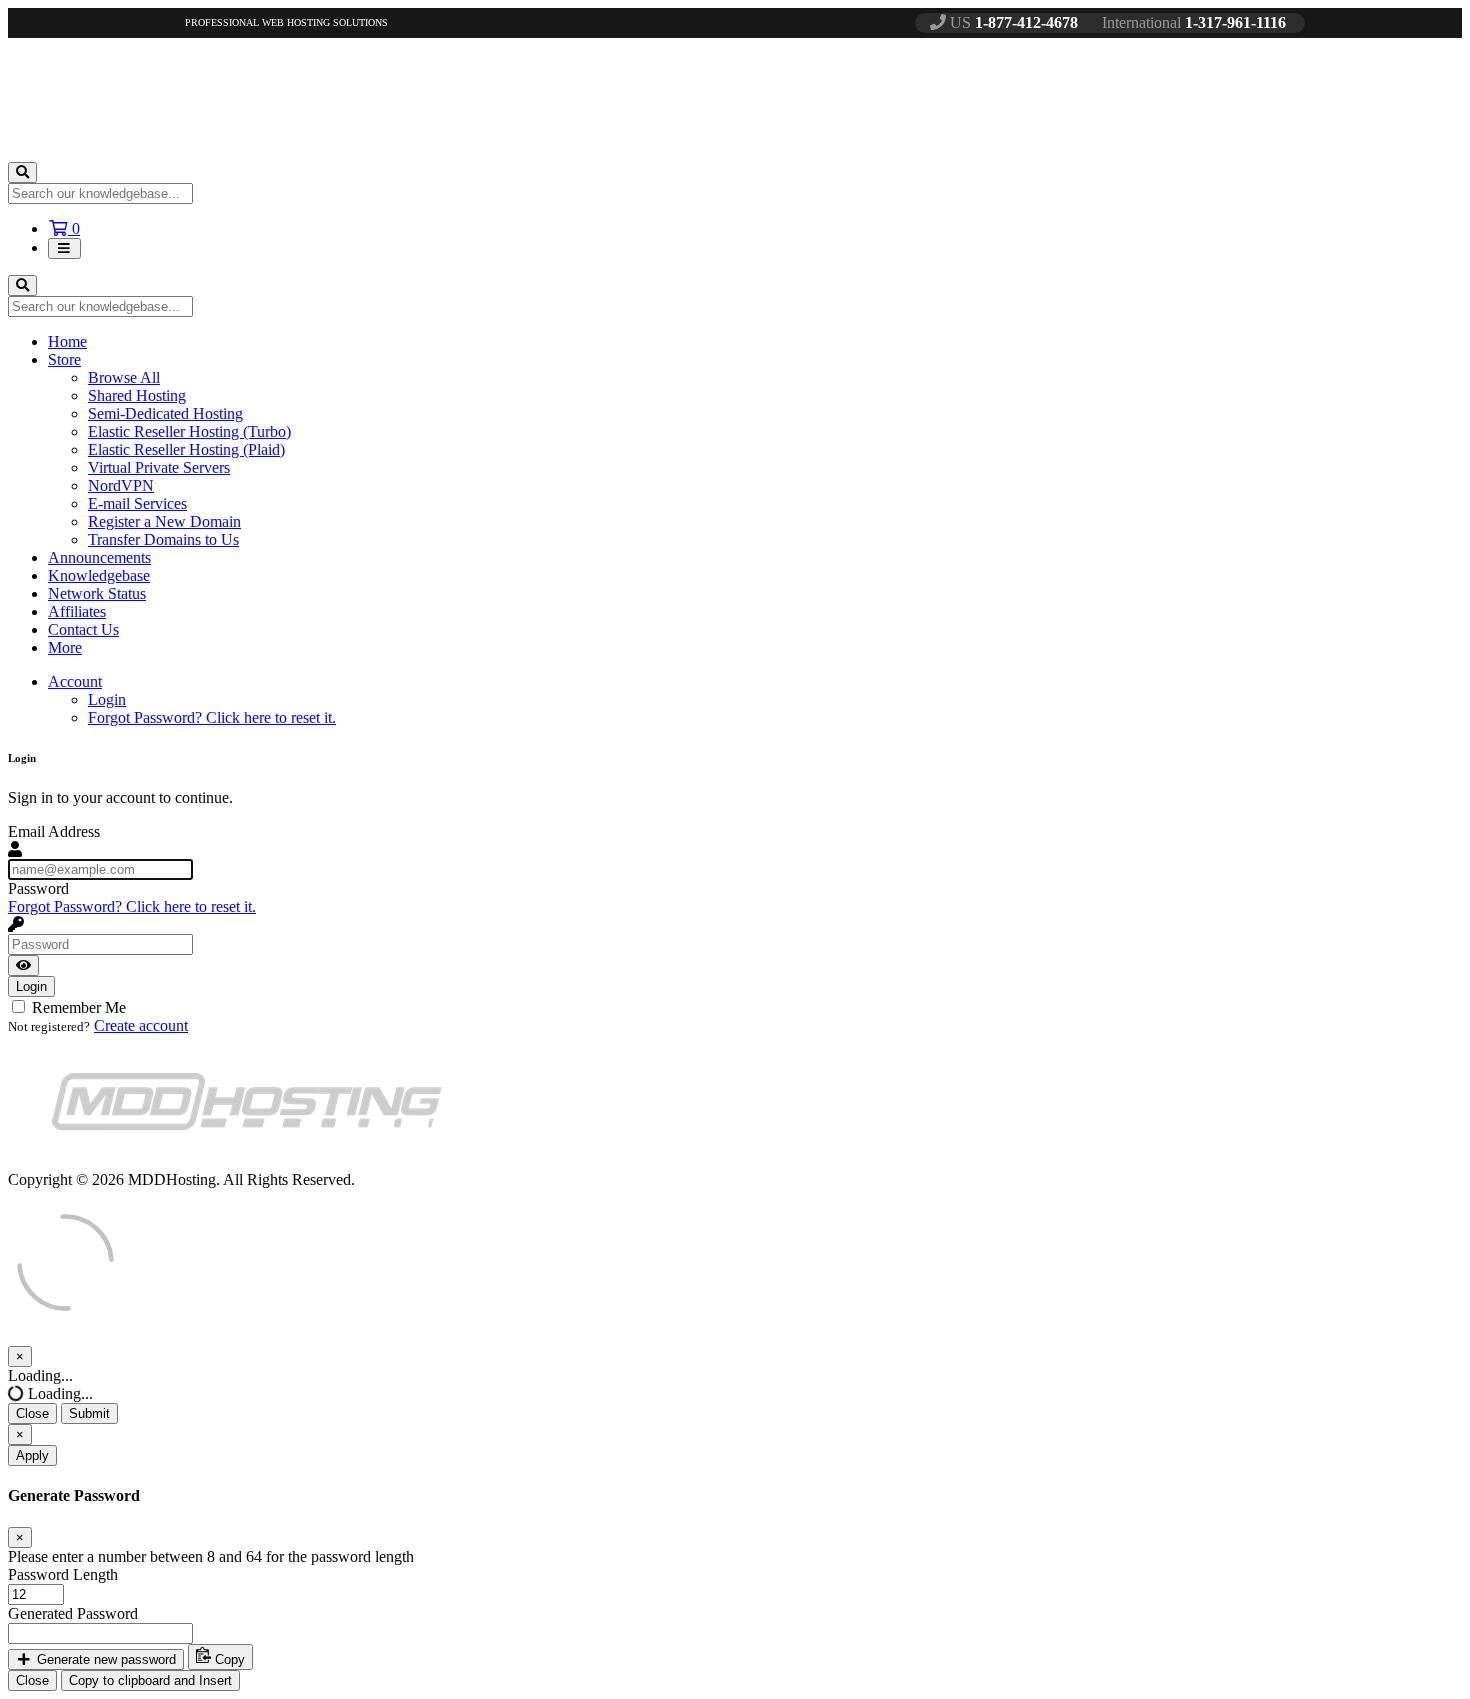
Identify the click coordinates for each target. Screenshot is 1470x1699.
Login (107, 699)
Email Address (54, 831)
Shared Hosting (137, 395)
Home (67, 341)
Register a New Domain (164, 521)
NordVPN (121, 485)
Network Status (97, 593)
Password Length (63, 1574)
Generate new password (104, 1659)
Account (75, 681)
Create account (141, 1025)
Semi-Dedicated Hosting (165, 413)
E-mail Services (137, 503)
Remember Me (77, 1007)
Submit (89, 1413)
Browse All (124, 377)
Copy (228, 1659)
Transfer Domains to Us (163, 539)
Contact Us (83, 629)
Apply (32, 1455)
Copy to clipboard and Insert (150, 1680)
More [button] (65, 647)
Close (32, 1413)
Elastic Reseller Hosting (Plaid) (186, 449)
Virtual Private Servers (159, 467)
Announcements (99, 557)
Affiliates (77, 611)
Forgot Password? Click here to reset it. (212, 717)
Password (38, 888)
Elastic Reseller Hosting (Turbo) (189, 431)
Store (64, 359)
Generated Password (73, 1613)
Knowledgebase (99, 575)
